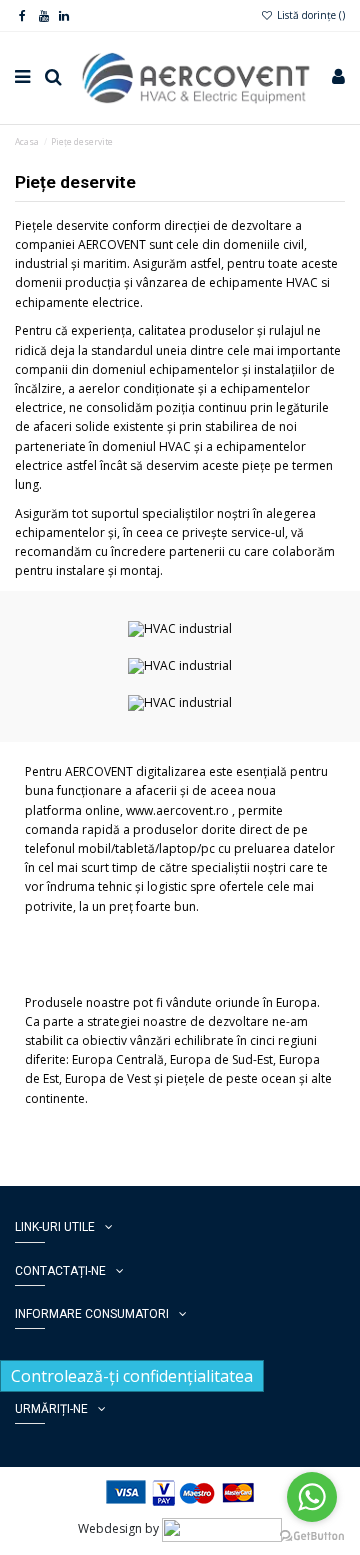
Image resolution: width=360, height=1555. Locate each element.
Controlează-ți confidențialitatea (132, 1376)
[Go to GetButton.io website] (312, 1535)
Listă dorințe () (309, 15)
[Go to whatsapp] (312, 1497)
